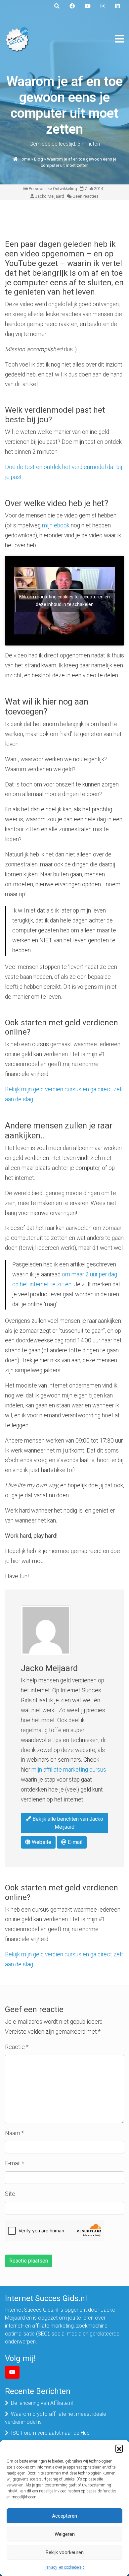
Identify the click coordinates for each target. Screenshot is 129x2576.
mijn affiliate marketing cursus (69, 1770)
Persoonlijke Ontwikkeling (53, 189)
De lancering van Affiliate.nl (42, 2403)
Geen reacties (86, 196)
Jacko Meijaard (50, 196)
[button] (119, 2448)
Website (41, 1842)
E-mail (74, 1842)
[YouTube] (12, 2372)
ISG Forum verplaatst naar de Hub (50, 2433)
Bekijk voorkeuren (65, 2552)
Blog (39, 159)
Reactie (17, 2047)
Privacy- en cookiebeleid (65, 2567)
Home (24, 159)
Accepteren (64, 2516)
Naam (14, 2133)
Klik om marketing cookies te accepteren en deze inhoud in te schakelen (64, 601)
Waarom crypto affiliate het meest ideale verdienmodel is (56, 2418)
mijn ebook (56, 525)
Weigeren (65, 2534)
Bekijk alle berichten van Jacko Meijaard (67, 1823)
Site (10, 2194)
